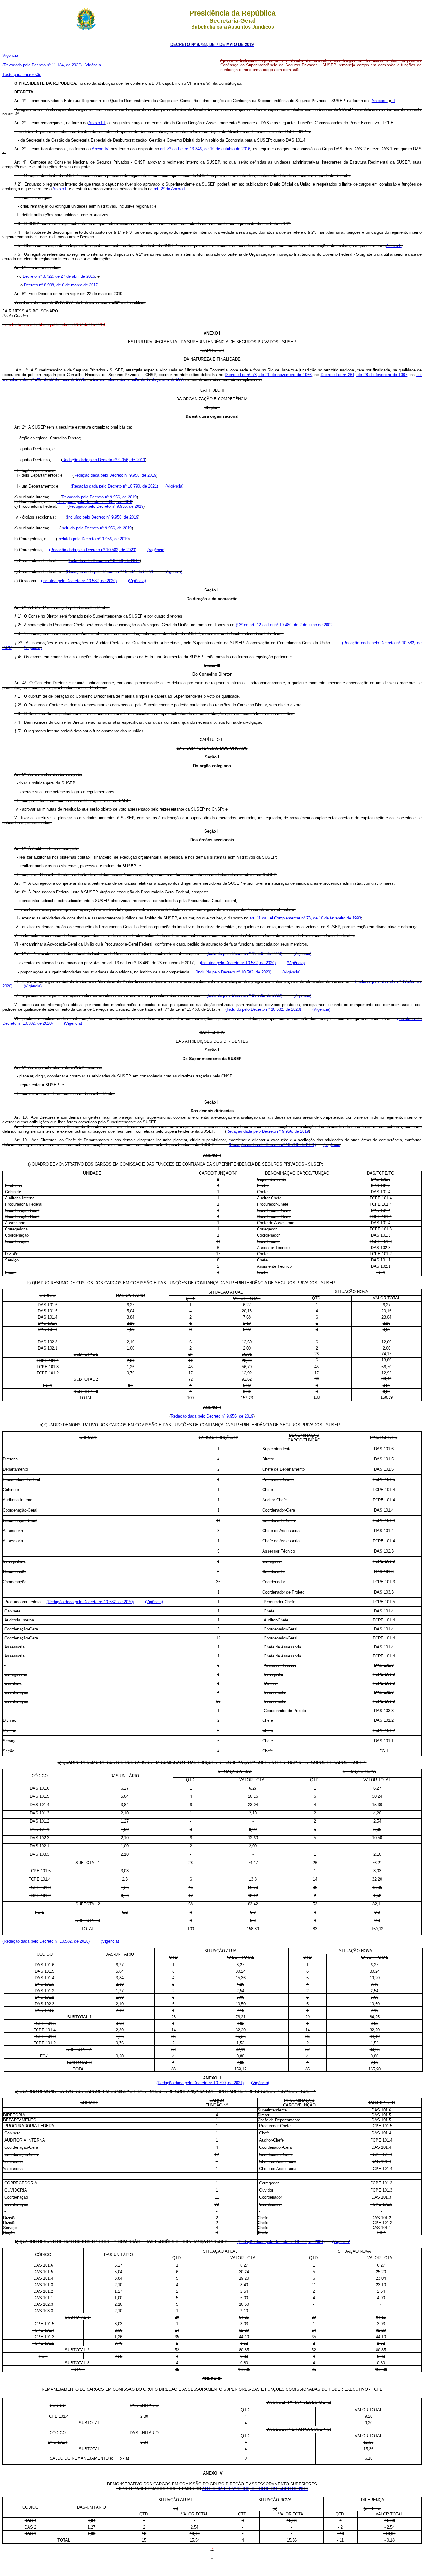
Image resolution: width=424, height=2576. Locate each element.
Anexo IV (100, 149)
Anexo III (97, 123)
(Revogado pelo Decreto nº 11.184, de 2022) (42, 65)
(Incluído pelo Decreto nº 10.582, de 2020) (244, 953)
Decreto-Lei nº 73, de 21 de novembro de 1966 (268, 375)
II (393, 101)
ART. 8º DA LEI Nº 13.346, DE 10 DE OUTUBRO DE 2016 (255, 2489)
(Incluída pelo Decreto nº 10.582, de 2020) (79, 581)
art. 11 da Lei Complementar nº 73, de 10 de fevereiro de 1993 (305, 918)
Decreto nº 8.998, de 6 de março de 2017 (61, 285)
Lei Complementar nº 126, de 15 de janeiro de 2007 (139, 379)
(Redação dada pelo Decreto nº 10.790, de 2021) (114, 486)
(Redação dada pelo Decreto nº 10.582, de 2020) (93, 550)
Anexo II (61, 189)
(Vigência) (174, 486)
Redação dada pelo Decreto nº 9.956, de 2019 (104, 460)
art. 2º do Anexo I (169, 189)
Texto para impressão (22, 75)
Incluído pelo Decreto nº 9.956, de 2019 (103, 517)
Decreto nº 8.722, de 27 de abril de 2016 (59, 276)
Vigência (10, 55)
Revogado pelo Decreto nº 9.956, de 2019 (99, 497)
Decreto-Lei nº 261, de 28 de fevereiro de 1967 (364, 375)
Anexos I (380, 101)
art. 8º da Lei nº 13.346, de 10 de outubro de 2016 (205, 149)
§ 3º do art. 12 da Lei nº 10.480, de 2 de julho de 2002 (284, 625)
